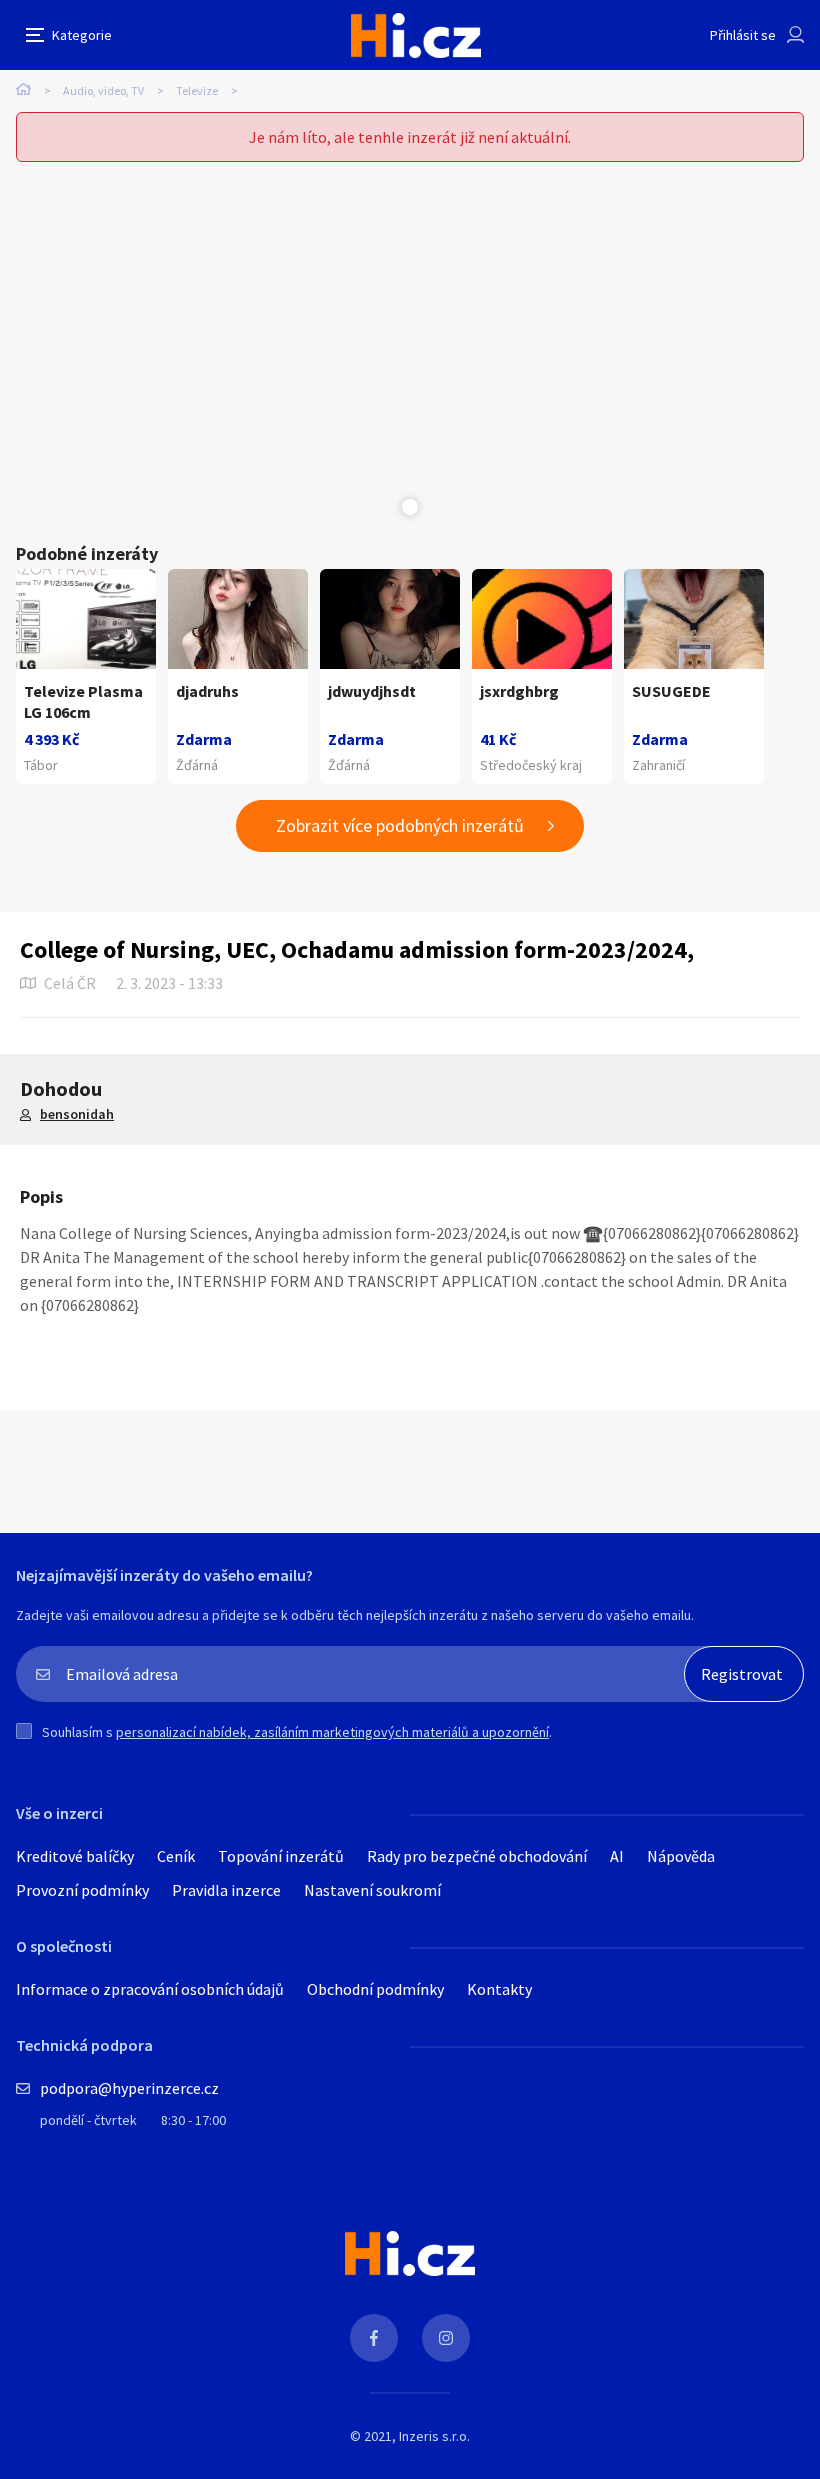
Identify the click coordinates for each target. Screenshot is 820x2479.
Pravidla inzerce (226, 1890)
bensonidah (77, 1114)
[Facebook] (374, 2338)
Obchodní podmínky (375, 1989)
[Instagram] (446, 2338)
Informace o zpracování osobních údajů (150, 1989)
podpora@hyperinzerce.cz (129, 2088)
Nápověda (681, 1856)
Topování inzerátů (281, 1856)
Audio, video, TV (103, 90)
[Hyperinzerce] (416, 35)
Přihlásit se (743, 35)
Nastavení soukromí (372, 1890)
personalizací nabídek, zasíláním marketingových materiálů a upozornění (332, 1732)
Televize (197, 90)
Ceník (176, 1856)
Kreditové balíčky (75, 1856)
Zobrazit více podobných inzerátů (400, 825)
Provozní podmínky (82, 1890)
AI (617, 1856)
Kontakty (499, 1989)
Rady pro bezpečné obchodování (477, 1856)
